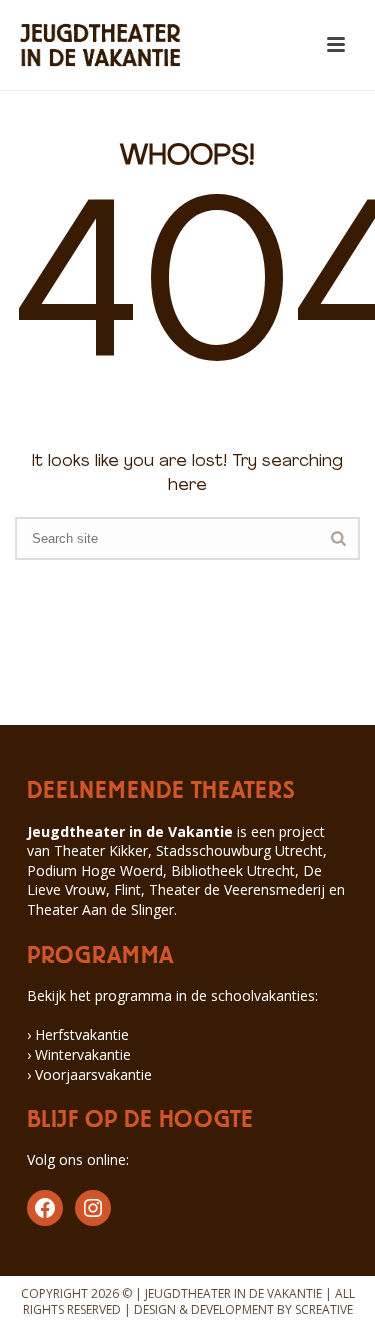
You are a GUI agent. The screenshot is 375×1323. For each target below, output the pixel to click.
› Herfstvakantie (78, 1034)
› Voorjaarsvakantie (89, 1074)
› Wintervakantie (79, 1054)
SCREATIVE (324, 1309)
